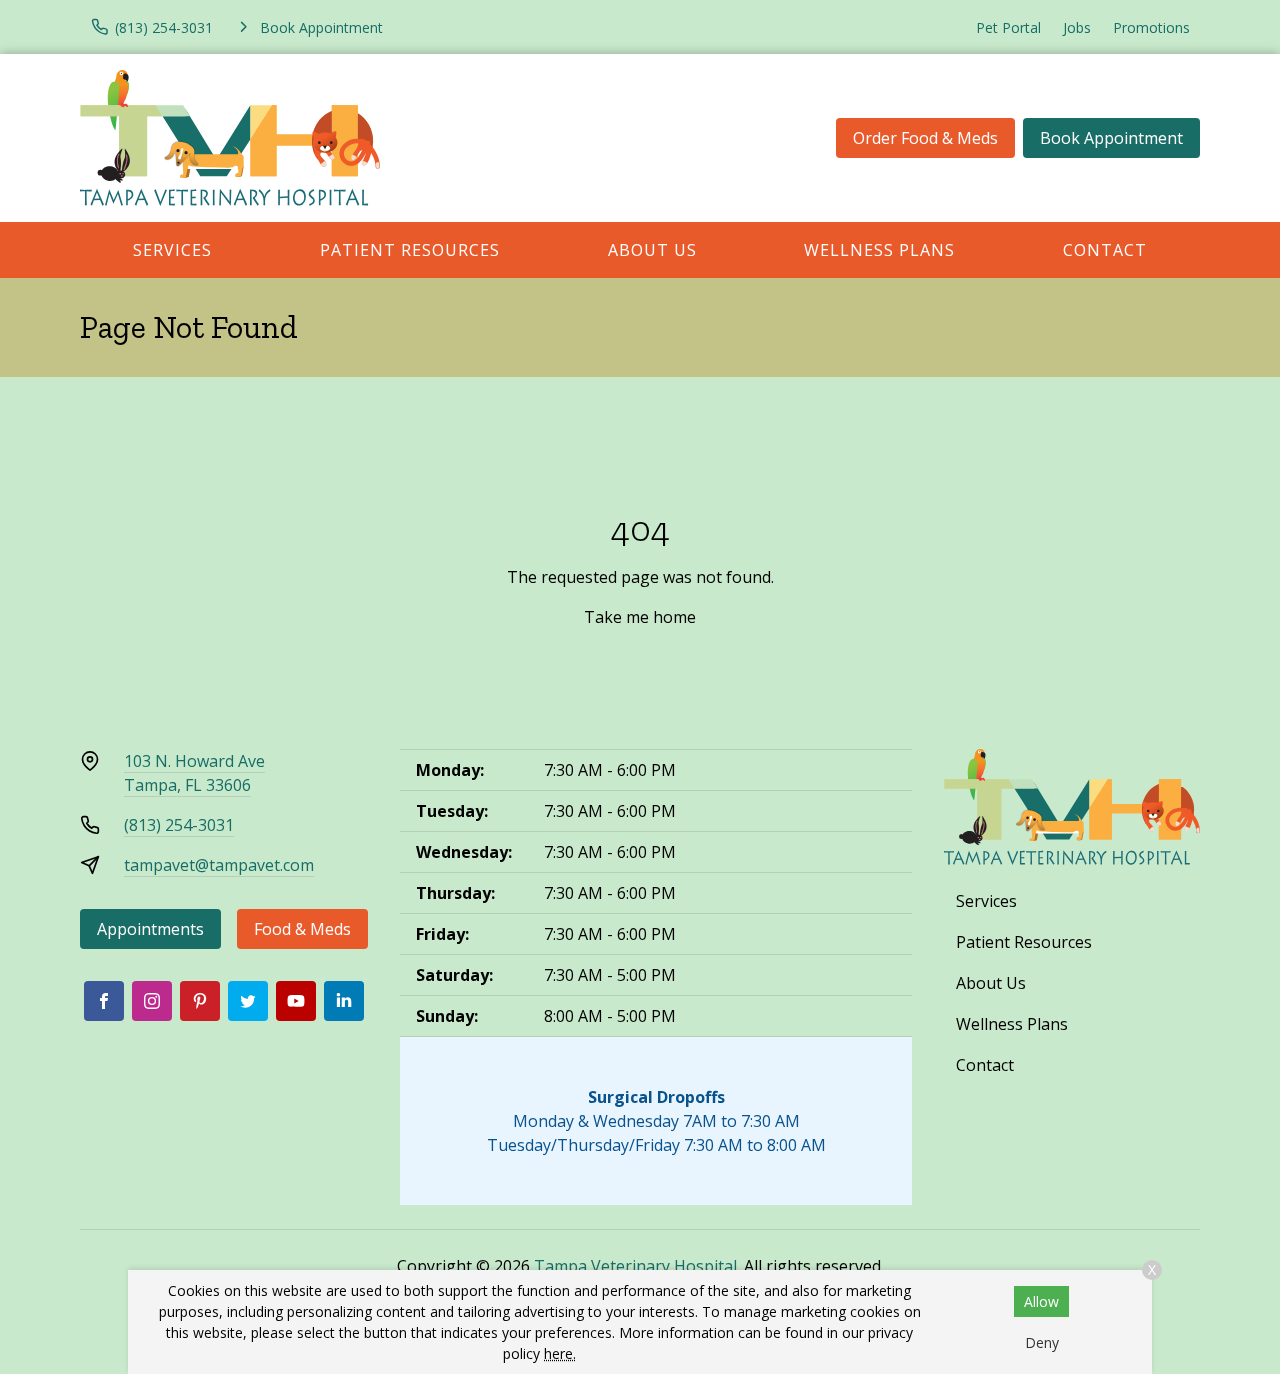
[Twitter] (248, 1001)
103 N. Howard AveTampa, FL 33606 (194, 773)
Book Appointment (1111, 138)
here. (560, 1353)
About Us (652, 250)
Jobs (1077, 27)
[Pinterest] (200, 1001)
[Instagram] (152, 1001)
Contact (1105, 250)
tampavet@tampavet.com (219, 865)
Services (172, 250)
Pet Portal (1008, 27)
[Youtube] (296, 1001)
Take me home (640, 617)
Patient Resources (410, 250)
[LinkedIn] (344, 1001)
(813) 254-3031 (179, 825)
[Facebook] (104, 1001)
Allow (1041, 1301)
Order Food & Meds (925, 138)
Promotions (1151, 27)
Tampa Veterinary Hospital (635, 1266)
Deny (1042, 1342)
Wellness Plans (879, 250)
